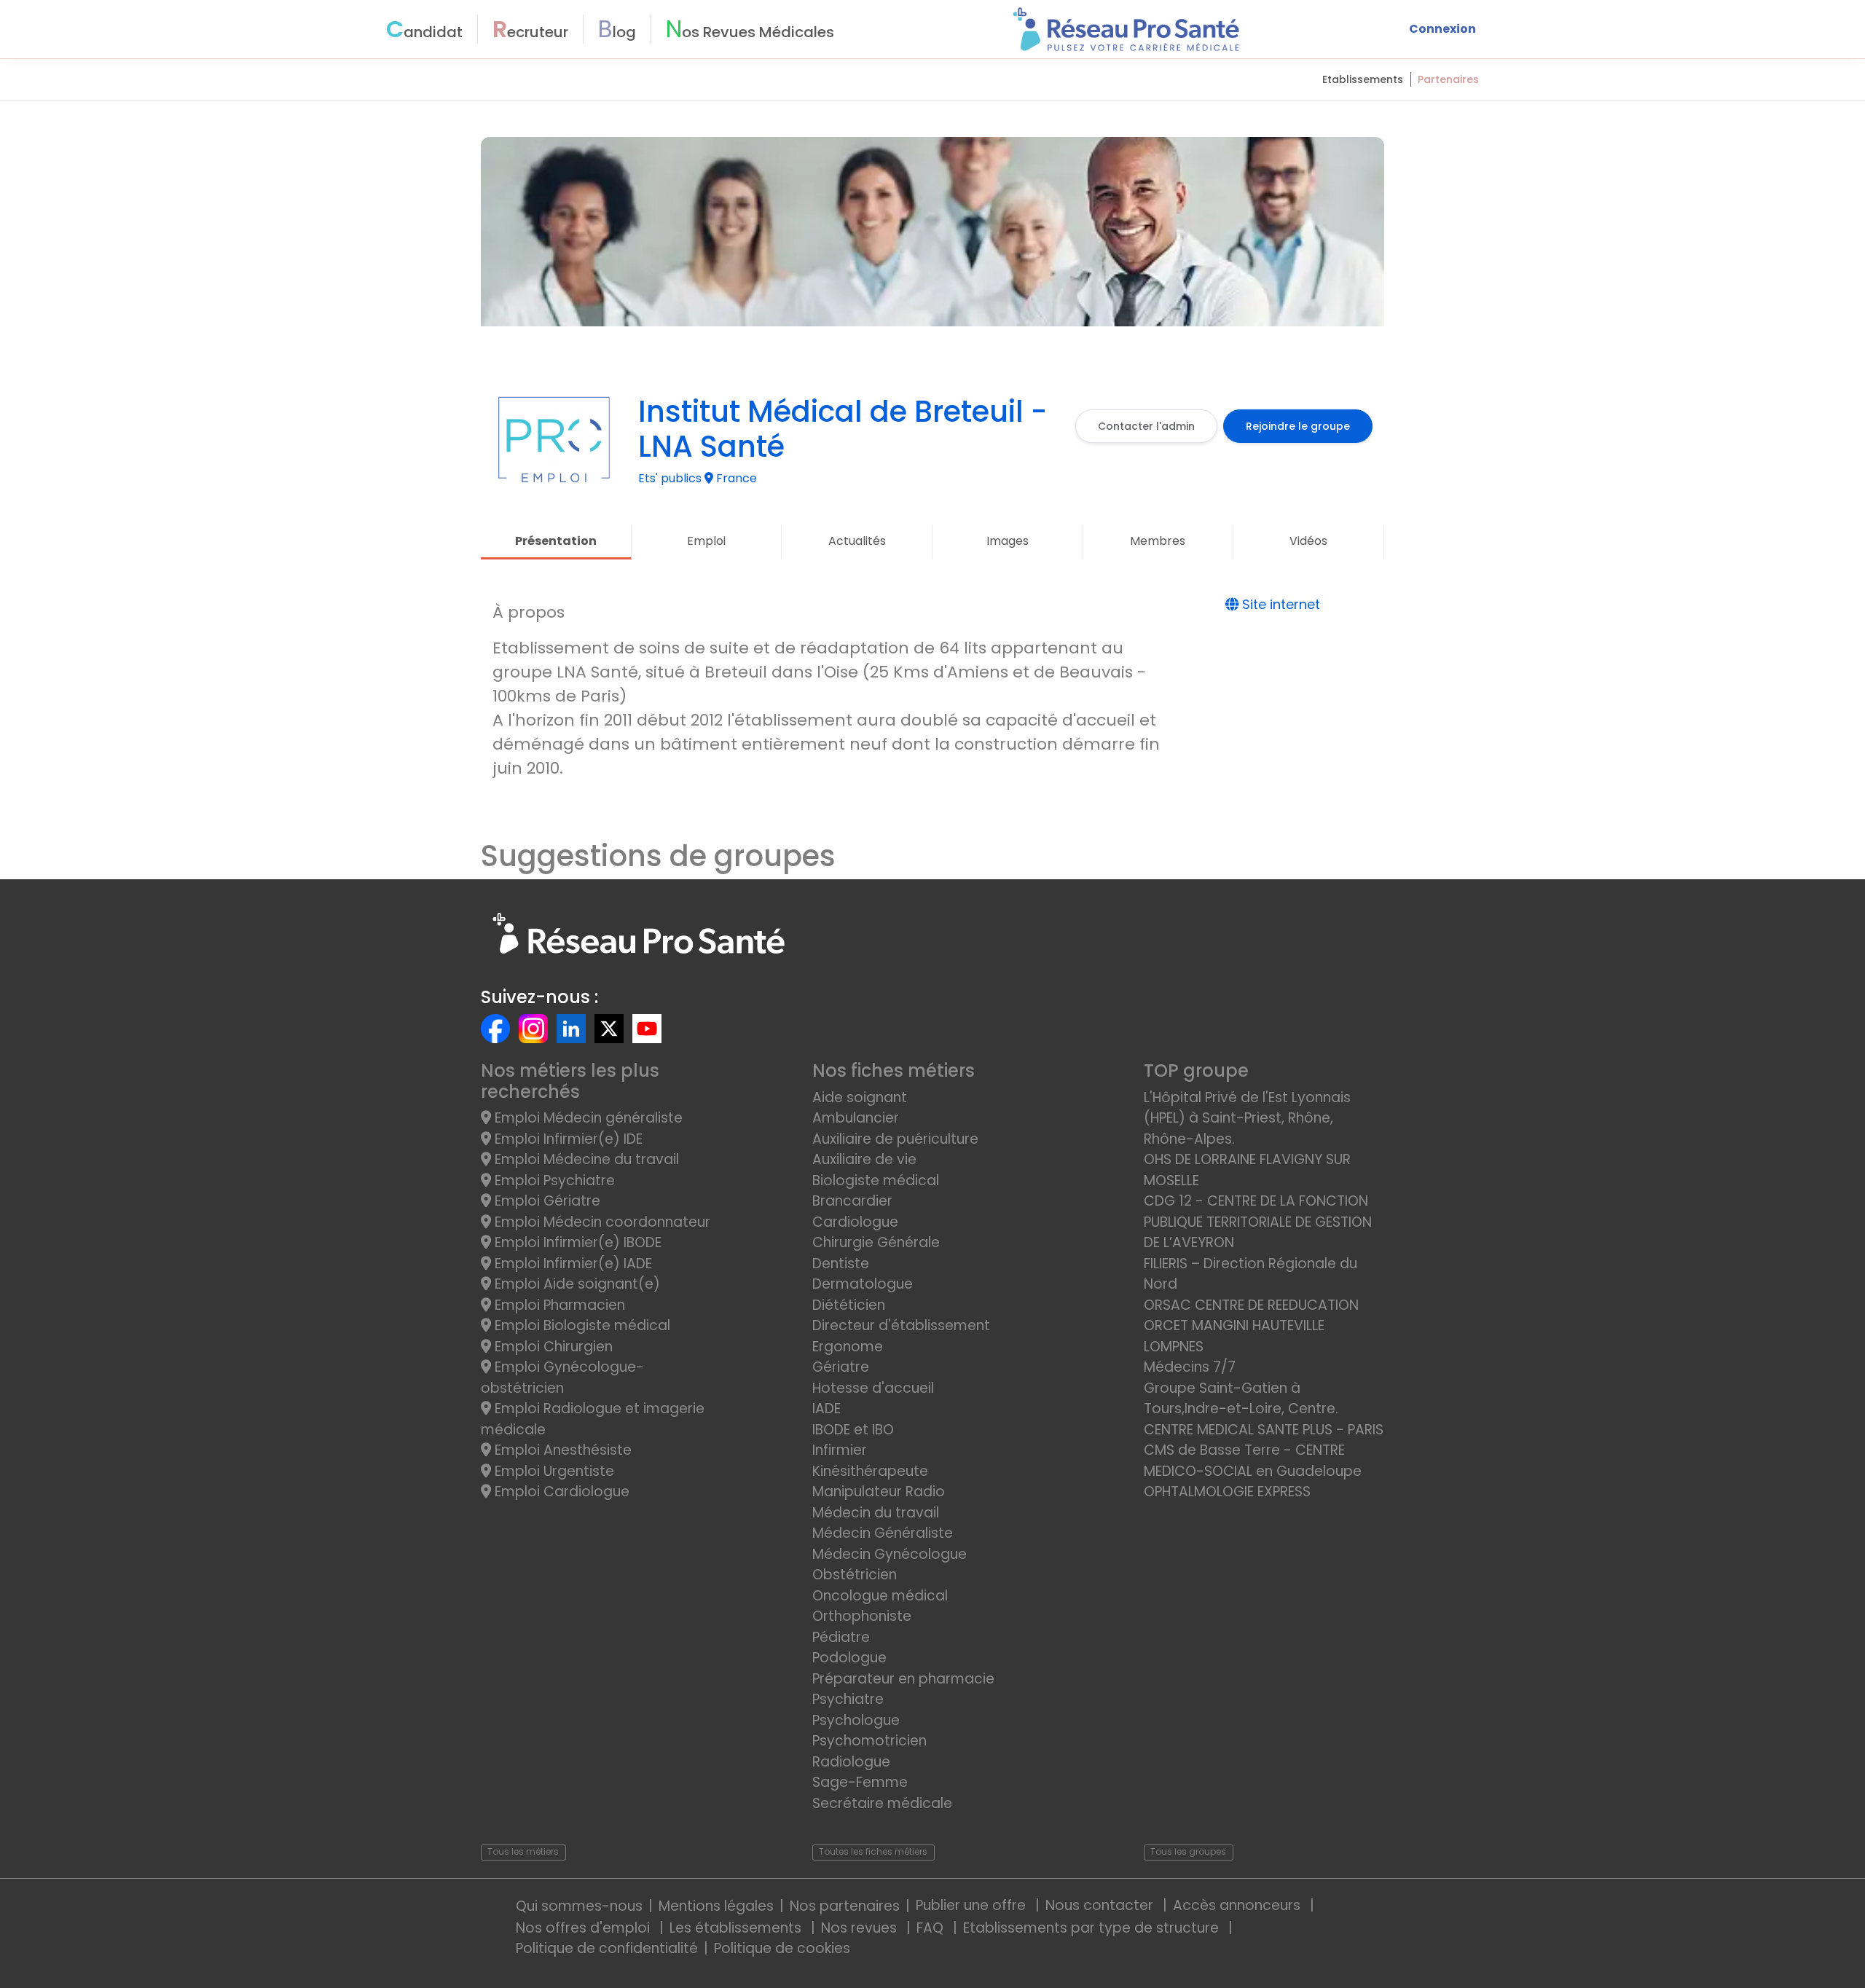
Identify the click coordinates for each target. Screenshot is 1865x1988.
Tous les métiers (523, 1851)
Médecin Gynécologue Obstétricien (890, 1565)
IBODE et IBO (853, 1430)
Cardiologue (855, 1222)
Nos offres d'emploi (585, 1928)
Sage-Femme (860, 1782)
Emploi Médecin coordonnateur (601, 1222)
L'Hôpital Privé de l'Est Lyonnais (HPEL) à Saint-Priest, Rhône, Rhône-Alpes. (1247, 1118)
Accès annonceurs (1238, 1905)
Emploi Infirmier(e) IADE (572, 1264)
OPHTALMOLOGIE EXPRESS (1227, 1492)
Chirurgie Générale (876, 1242)
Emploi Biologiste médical (581, 1325)
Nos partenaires (845, 1906)
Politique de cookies (782, 1948)
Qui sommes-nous (579, 1906)
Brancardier (852, 1201)
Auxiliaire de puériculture (895, 1139)
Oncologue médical (880, 1596)
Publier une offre (973, 1905)
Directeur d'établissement (901, 1325)
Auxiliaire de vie (864, 1159)
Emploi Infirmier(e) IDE (567, 1139)
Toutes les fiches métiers (873, 1851)
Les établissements (737, 1928)
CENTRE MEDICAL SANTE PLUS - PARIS (1264, 1430)
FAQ (932, 1928)
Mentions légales (716, 1906)
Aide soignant (860, 1097)
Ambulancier (856, 1118)
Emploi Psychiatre (553, 1180)
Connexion (1442, 29)
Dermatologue (863, 1284)
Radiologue (851, 1762)
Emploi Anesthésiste (561, 1450)
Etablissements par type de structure (1093, 1928)
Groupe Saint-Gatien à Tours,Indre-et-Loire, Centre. (1241, 1399)
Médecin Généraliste (883, 1533)
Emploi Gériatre (546, 1201)
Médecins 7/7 (1190, 1367)
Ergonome (848, 1347)
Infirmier (840, 1450)
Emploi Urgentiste (553, 1471)
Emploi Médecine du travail (585, 1159)
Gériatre (841, 1367)
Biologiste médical (876, 1180)
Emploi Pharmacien (558, 1305)
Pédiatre (841, 1637)
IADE (827, 1409)
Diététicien (849, 1305)
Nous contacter (1101, 1905)
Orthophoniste (862, 1616)
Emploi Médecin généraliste (587, 1118)
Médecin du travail (877, 1513)
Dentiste (841, 1264)
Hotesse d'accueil (873, 1388)
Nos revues (861, 1928)
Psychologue (856, 1720)
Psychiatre (848, 1699)
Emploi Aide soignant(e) (576, 1284)
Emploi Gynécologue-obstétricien (562, 1378)
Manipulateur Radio (879, 1492)
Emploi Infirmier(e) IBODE (576, 1242)
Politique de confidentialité (607, 1948)
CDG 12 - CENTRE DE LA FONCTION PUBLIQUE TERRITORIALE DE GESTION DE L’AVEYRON (1258, 1222)
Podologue (849, 1658)
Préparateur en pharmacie (903, 1679)
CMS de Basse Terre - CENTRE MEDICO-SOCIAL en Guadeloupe (1253, 1461)
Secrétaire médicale (882, 1803)
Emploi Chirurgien (552, 1347)
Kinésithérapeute (870, 1471)
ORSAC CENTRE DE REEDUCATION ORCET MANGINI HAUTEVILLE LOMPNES (1251, 1326)
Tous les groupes (1188, 1851)
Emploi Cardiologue (560, 1492)
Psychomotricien (869, 1741)
